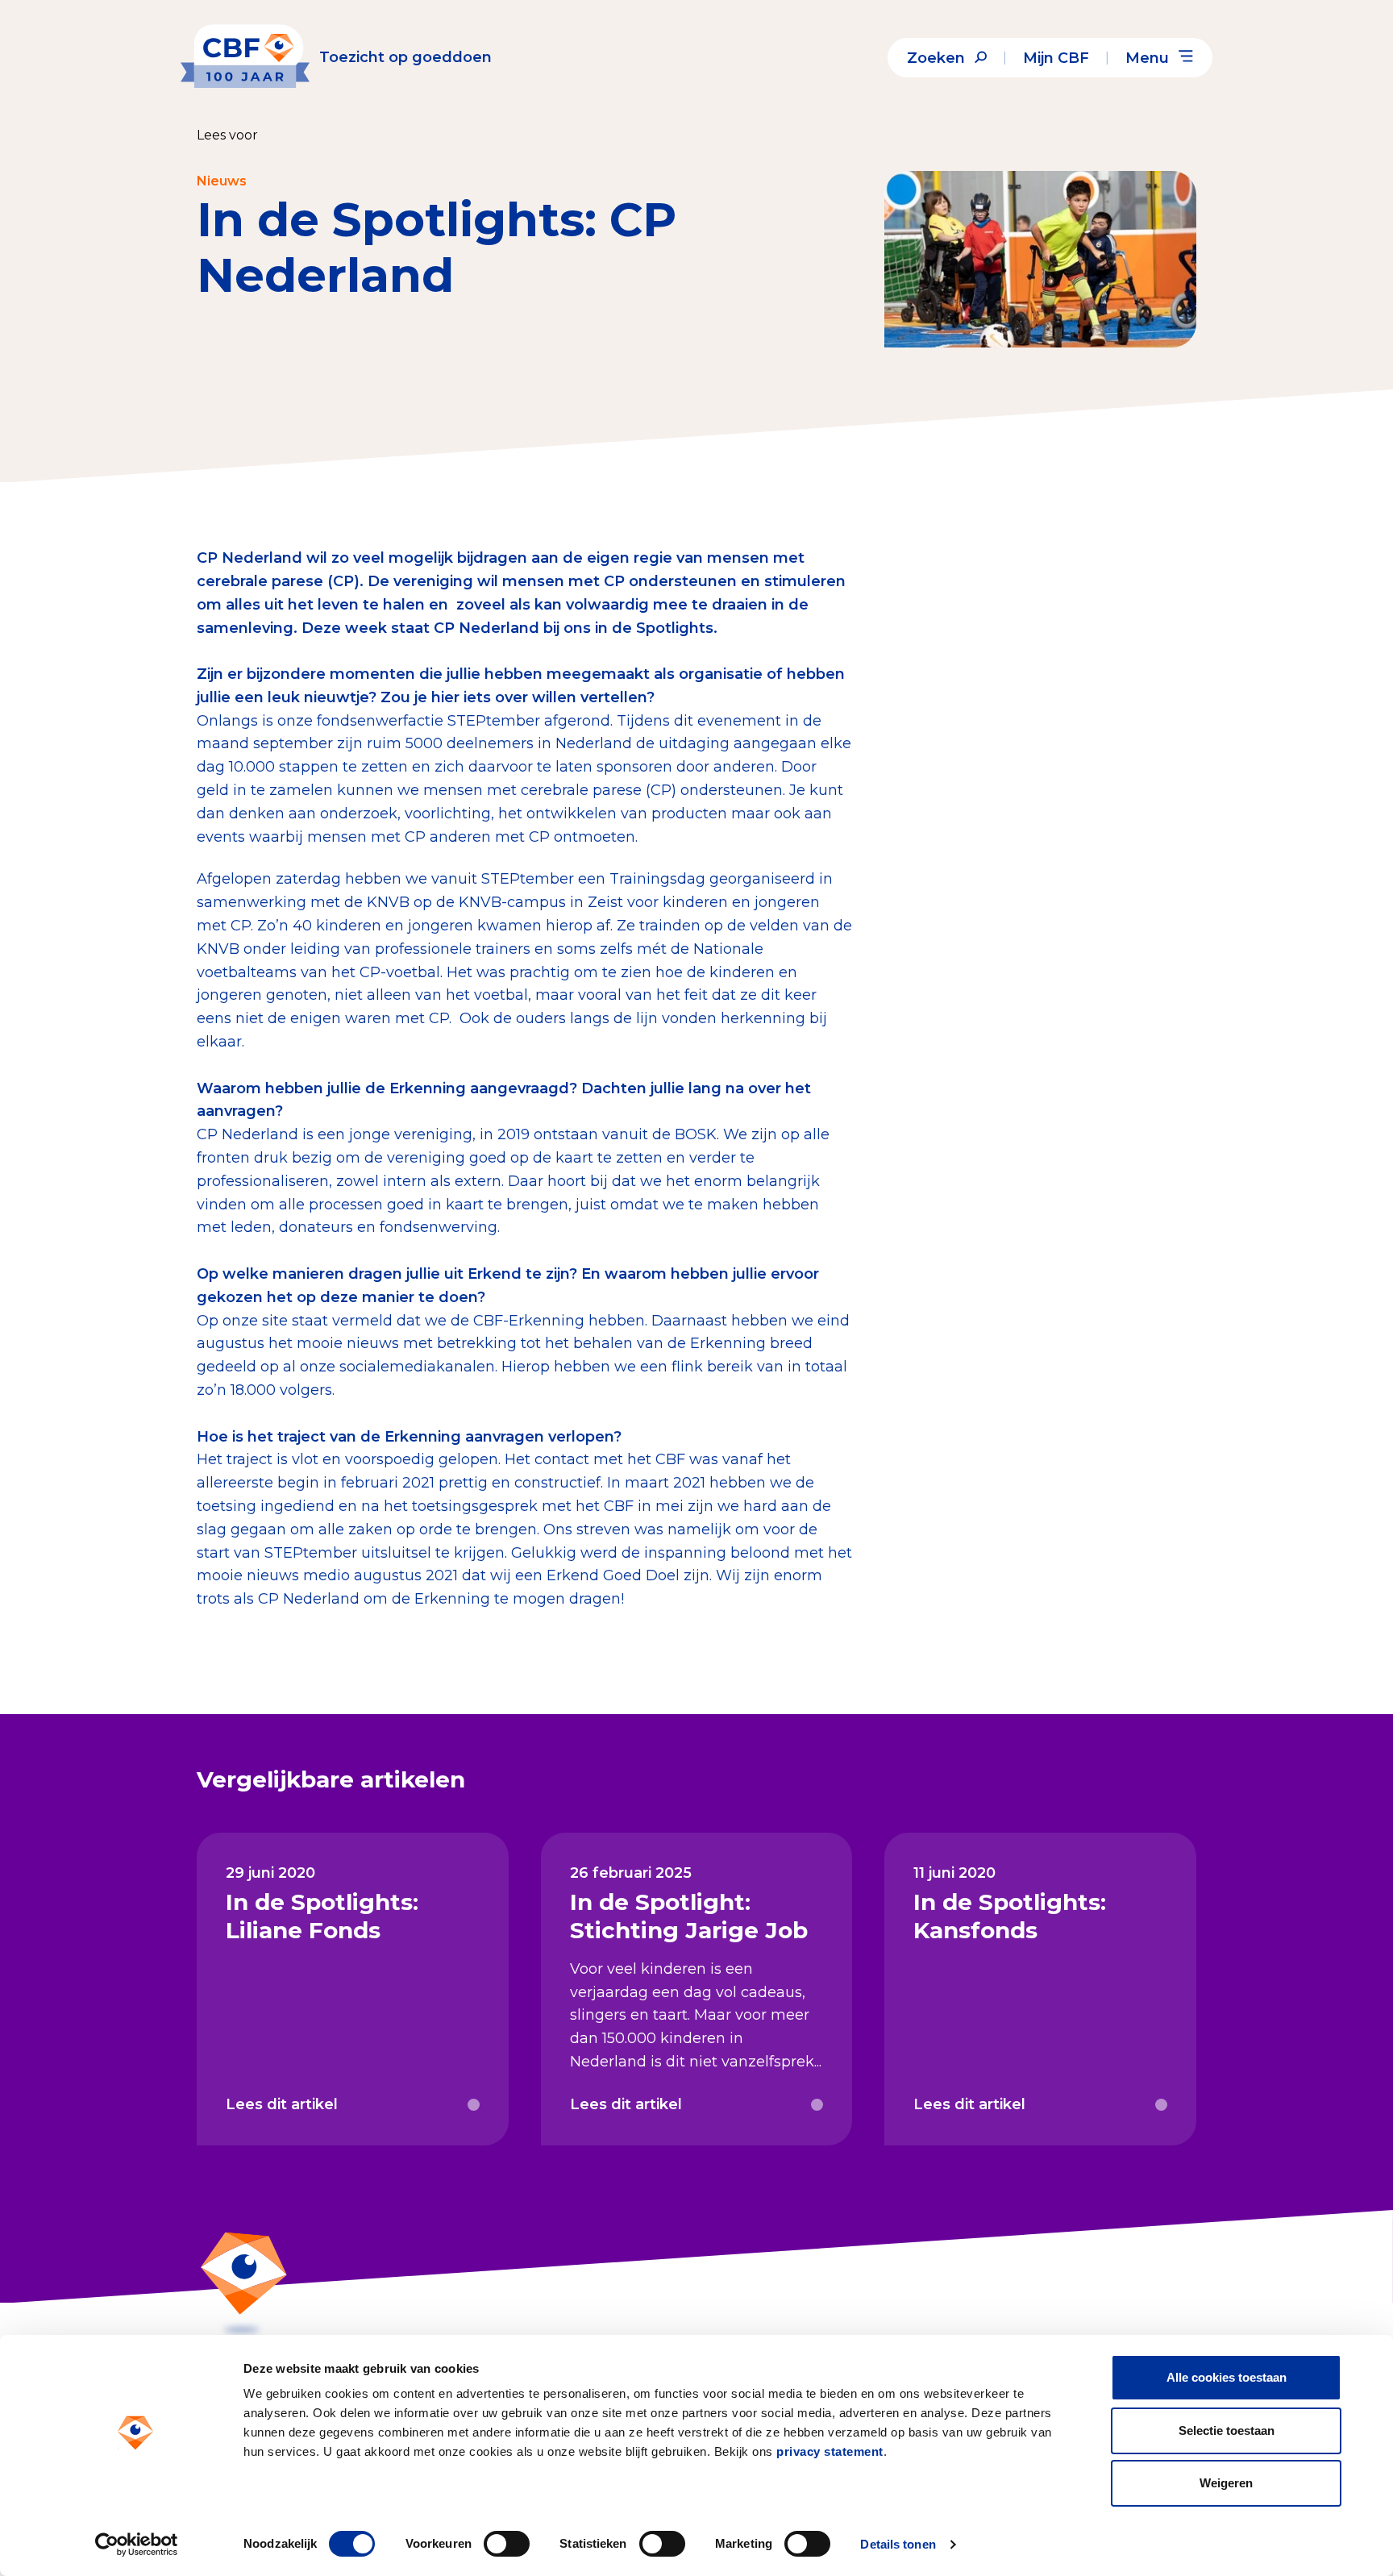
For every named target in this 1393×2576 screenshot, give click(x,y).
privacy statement (830, 2451)
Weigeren (1226, 2483)
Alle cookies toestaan (1227, 2377)
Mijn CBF (1056, 58)
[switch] (507, 2544)
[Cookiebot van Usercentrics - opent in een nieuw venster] (137, 2545)
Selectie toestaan (1227, 2430)
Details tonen (898, 2544)
